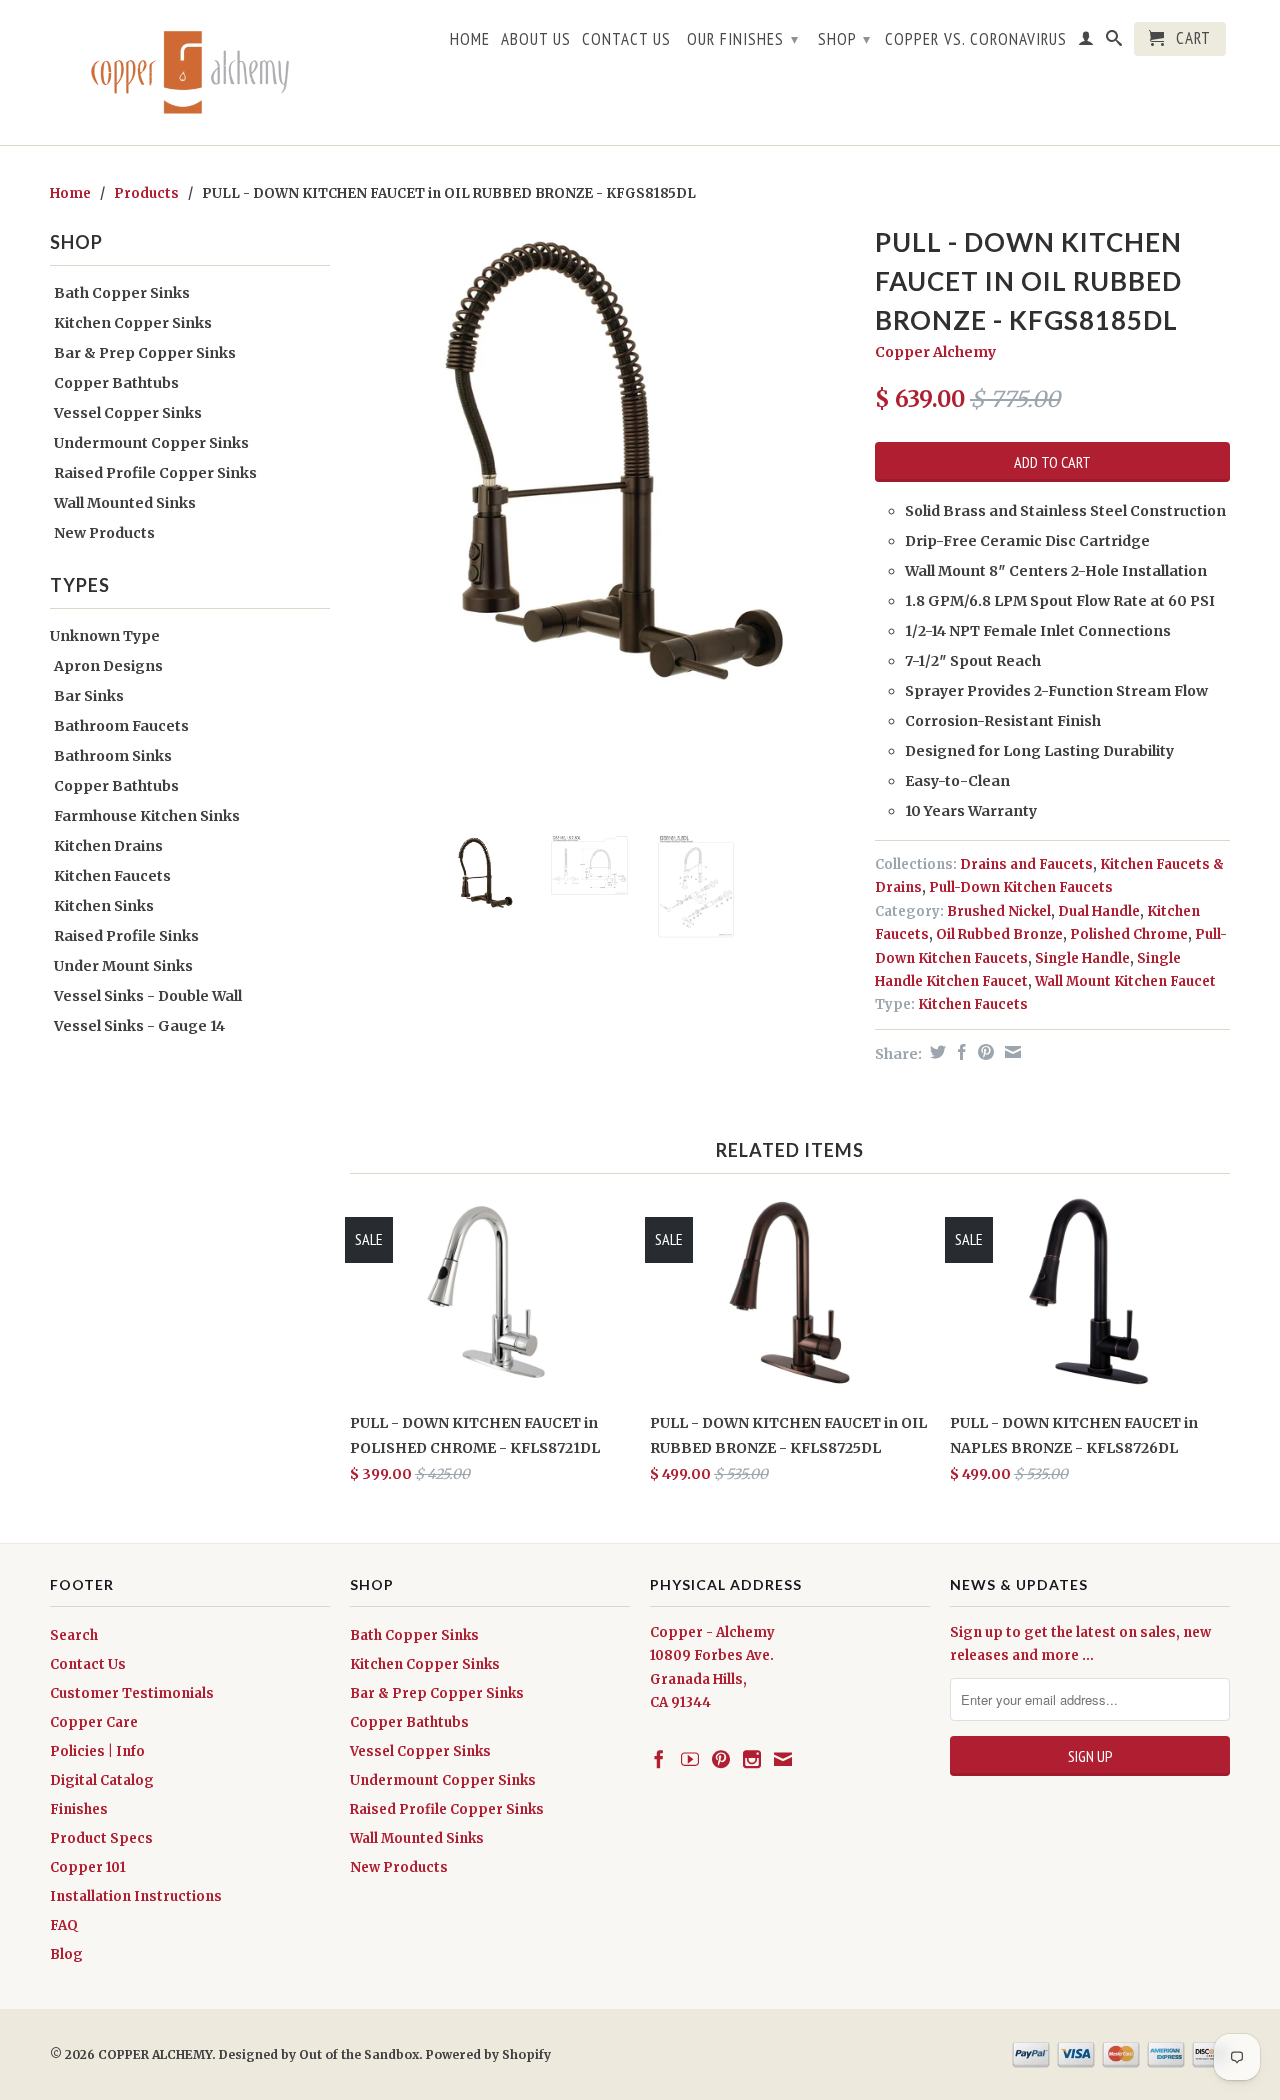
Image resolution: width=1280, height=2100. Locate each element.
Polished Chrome (1129, 934)
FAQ (64, 1925)
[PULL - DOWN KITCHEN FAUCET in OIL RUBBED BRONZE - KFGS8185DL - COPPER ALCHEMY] (602, 471)
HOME (470, 40)
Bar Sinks (89, 696)
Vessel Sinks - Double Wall (148, 996)
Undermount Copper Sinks (151, 443)
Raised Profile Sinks (126, 936)
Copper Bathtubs (116, 383)
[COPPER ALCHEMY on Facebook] (659, 1759)
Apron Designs (108, 666)
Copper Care (94, 1722)
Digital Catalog (102, 1780)
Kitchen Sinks (104, 906)
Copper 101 (88, 1867)
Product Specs (101, 1838)
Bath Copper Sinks (122, 293)
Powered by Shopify (488, 2054)
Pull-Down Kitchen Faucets (1021, 887)
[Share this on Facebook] (959, 1052)
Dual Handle (1099, 911)
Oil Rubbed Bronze (999, 934)
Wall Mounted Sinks (125, 503)
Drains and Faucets (1026, 864)
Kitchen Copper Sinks (133, 323)
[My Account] (1086, 42)
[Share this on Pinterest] (983, 1052)
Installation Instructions (136, 1896)
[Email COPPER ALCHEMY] (783, 1759)
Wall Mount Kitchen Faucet (1125, 981)
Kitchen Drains (108, 846)
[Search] (1114, 42)
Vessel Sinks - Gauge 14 (139, 1026)
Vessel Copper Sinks (128, 413)
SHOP (844, 39)
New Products (104, 533)
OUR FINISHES (743, 39)
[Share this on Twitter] (935, 1052)
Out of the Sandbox (359, 2054)
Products (146, 193)
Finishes (79, 1809)
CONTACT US (626, 40)
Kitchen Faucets (112, 876)
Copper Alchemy (935, 352)
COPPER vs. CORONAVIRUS (976, 40)
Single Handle (1082, 958)
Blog (66, 1954)
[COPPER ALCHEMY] (190, 72)
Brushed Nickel (999, 911)
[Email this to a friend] (1010, 1052)
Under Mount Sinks (123, 966)
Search (74, 1635)
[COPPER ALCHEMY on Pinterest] (721, 1759)
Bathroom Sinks (113, 756)
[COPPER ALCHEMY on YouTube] (690, 1759)
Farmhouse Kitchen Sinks (147, 816)
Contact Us (88, 1664)
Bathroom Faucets (121, 726)
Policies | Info (97, 1751)
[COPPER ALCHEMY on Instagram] (752, 1759)
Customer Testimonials (132, 1693)
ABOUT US (536, 40)
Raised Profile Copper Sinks (155, 473)
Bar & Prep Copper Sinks (145, 353)
